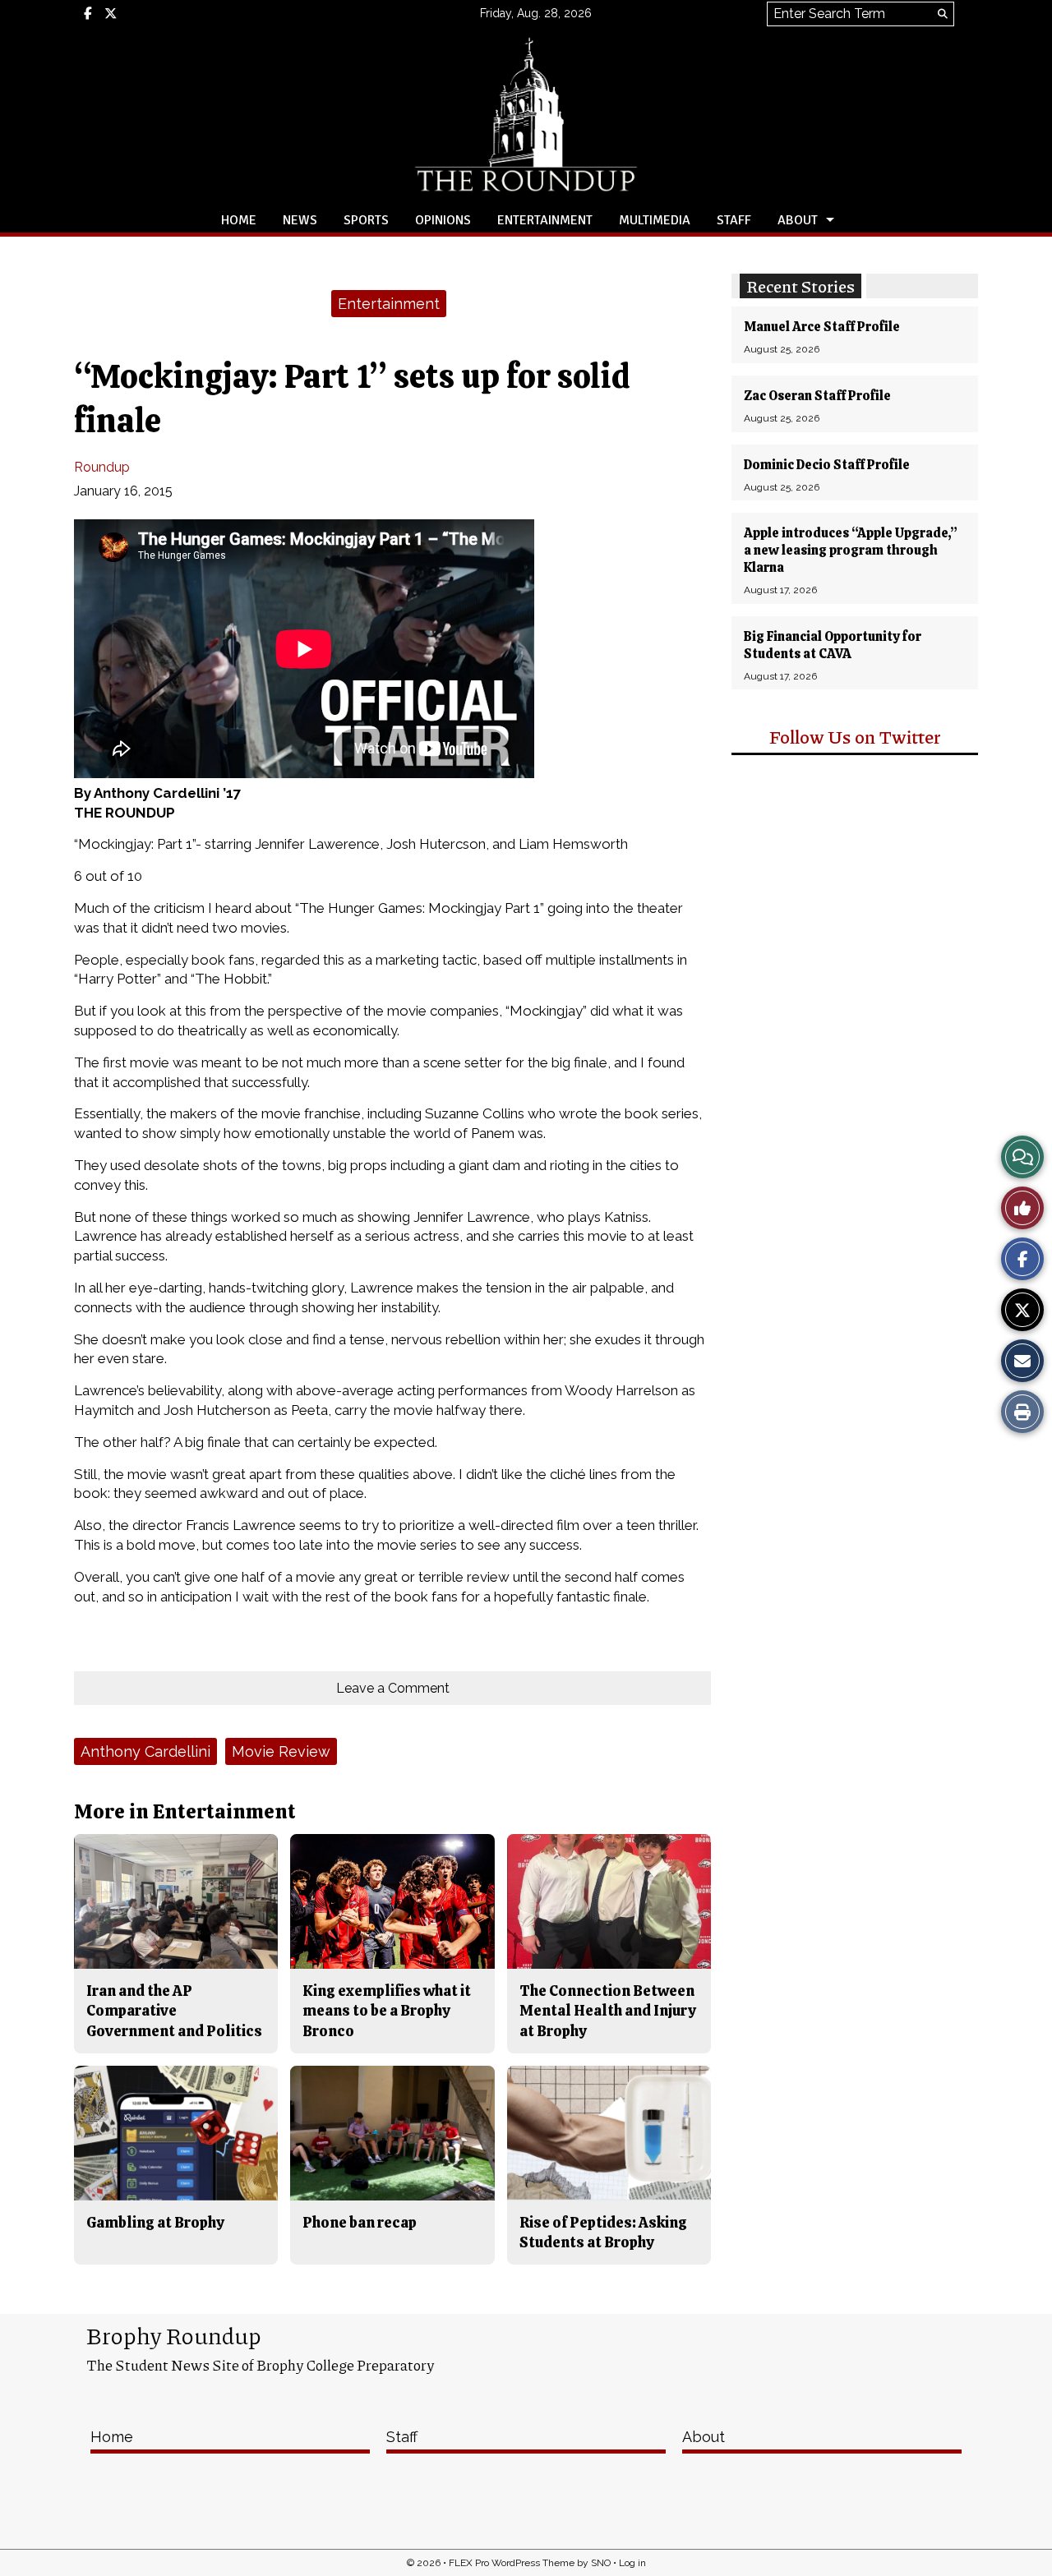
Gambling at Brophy (155, 2222)
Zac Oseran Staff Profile (817, 396)
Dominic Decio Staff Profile (827, 465)
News (300, 220)
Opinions (443, 220)
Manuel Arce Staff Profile (822, 327)
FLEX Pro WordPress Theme (512, 2563)
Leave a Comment (393, 1688)
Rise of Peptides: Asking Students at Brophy (603, 2232)
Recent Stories (801, 286)
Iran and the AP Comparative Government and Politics (174, 2011)
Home (239, 220)
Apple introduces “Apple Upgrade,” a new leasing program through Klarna (851, 550)
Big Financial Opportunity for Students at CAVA (833, 645)
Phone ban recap (360, 2222)
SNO (601, 2563)
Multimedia (655, 220)
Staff (734, 220)
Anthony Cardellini (145, 1751)
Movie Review (281, 1751)
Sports (366, 220)
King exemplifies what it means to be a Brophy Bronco (387, 2011)
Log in (632, 2563)
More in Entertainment (185, 1811)
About (798, 220)
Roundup (102, 467)
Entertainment (545, 220)
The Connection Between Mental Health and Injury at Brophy (608, 2011)
